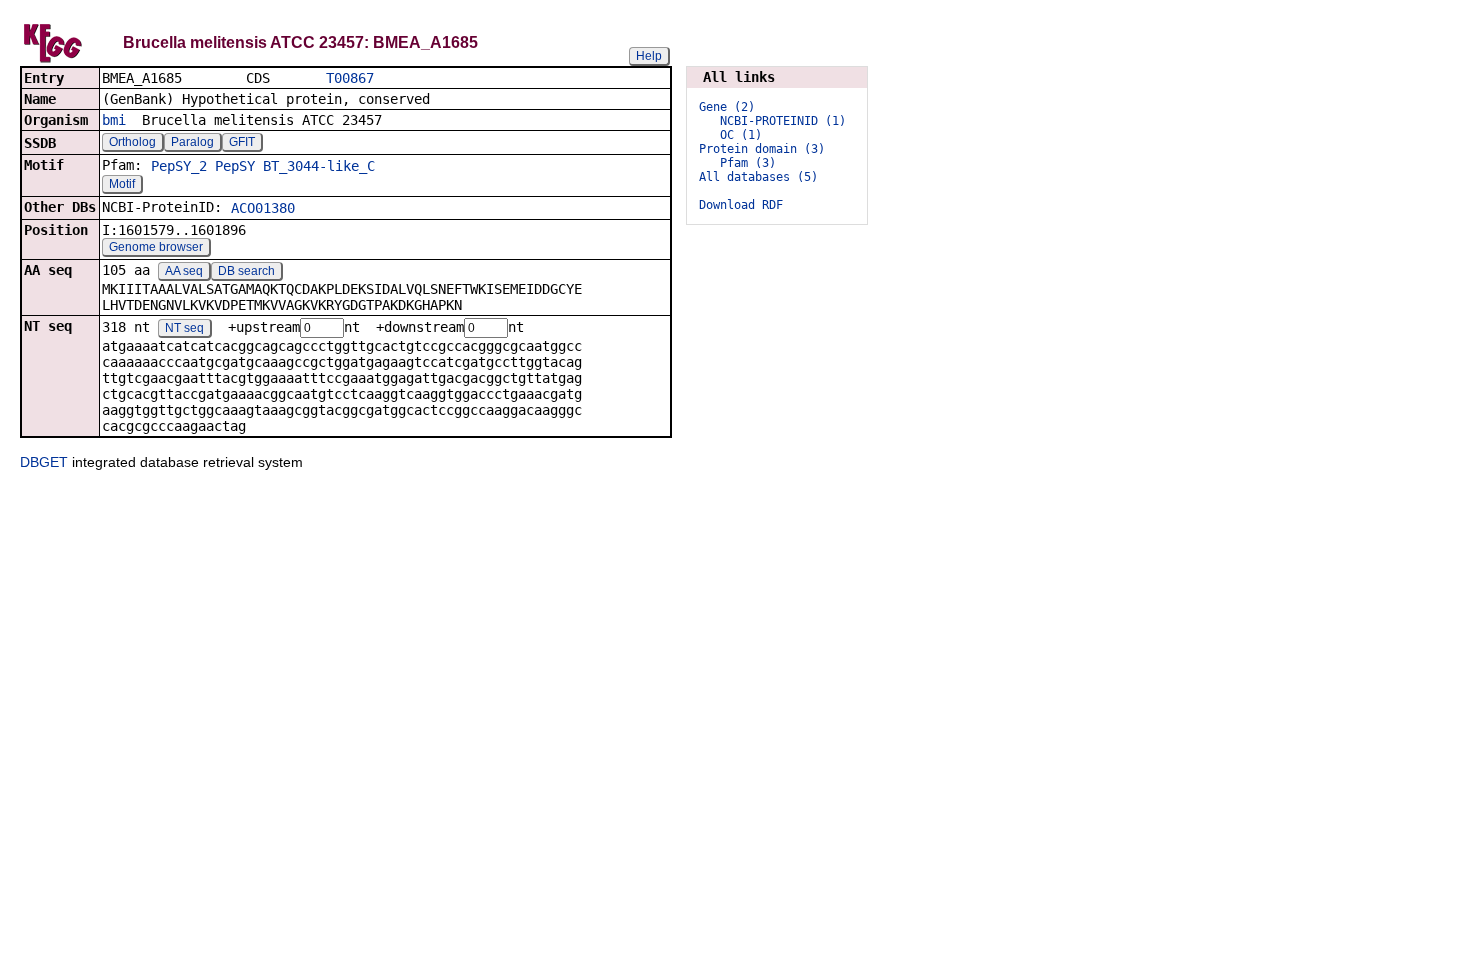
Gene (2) (727, 107)
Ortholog (132, 142)
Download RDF (741, 205)
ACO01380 (263, 208)
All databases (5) (758, 177)
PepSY (235, 166)
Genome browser (156, 247)
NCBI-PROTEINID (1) (783, 121)
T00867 (350, 78)
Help (649, 56)
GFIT (242, 142)
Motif (122, 184)
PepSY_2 (179, 166)
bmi (114, 120)
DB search (246, 271)
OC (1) (741, 135)
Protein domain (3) (762, 149)
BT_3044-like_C (319, 166)
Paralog (192, 142)
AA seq (184, 271)
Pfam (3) (748, 163)
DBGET (44, 462)
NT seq (184, 328)
